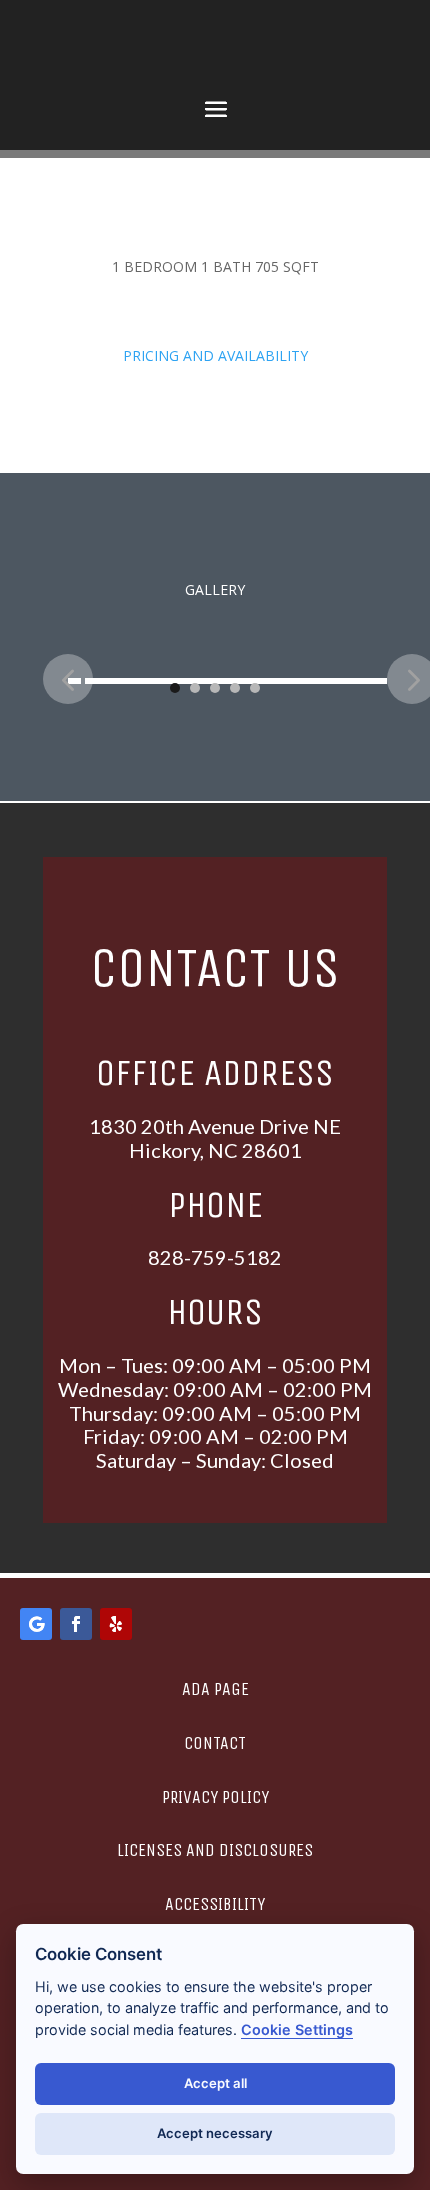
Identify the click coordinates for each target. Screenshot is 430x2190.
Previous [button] (68, 679)
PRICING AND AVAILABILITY (215, 355)
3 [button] (215, 688)
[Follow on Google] (36, 1624)
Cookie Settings (297, 2029)
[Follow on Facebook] (76, 1624)
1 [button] (175, 688)
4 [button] (235, 688)
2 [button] (195, 688)
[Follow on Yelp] (116, 1624)
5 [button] (255, 688)
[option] (227, 663)
